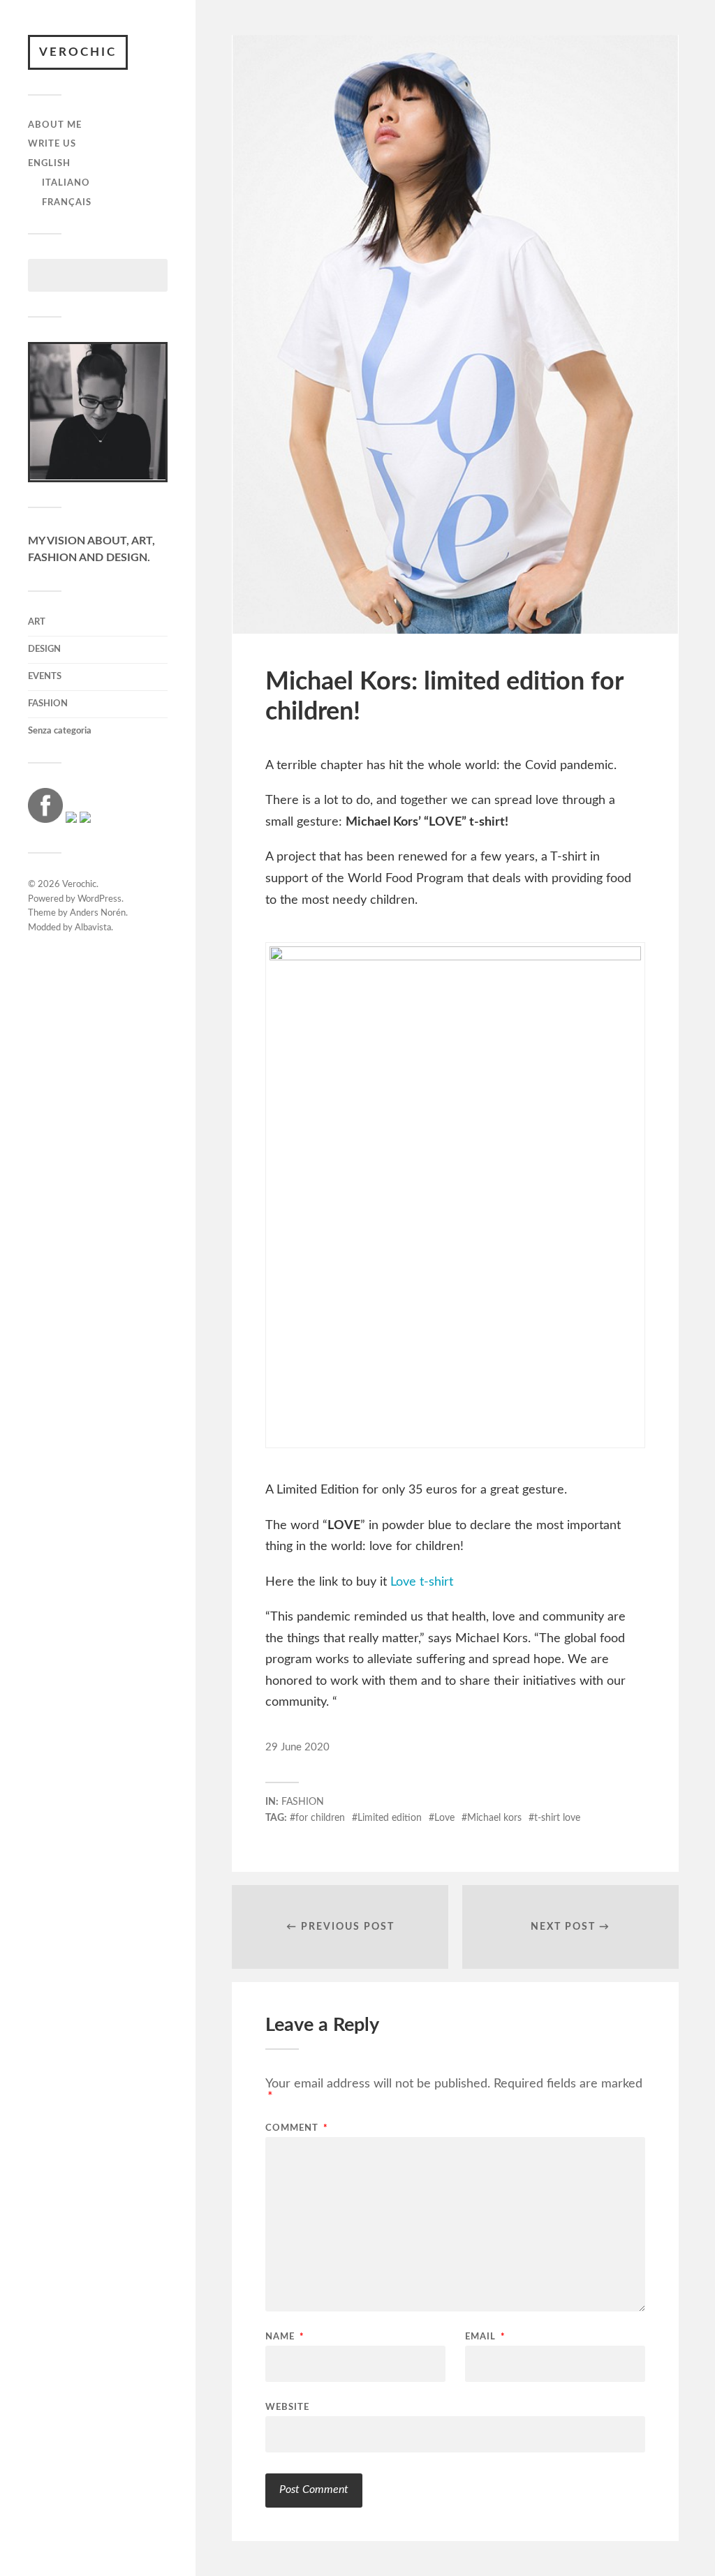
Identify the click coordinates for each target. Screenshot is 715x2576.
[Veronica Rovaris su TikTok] (85, 819)
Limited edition (390, 1818)
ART (37, 622)
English (49, 163)
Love (444, 1818)
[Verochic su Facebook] (45, 819)
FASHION (48, 703)
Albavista (93, 928)
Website (287, 2407)
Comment (297, 2128)
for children (320, 1818)
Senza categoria (60, 731)
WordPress (99, 899)
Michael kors (494, 1818)
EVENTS (45, 676)
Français (67, 202)
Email (485, 2337)
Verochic (78, 52)
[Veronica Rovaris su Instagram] (71, 819)
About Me (55, 125)
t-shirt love (557, 1818)
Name (285, 2337)
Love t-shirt (422, 1582)
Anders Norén (98, 913)
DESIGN (44, 649)
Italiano (66, 183)
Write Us (52, 144)
